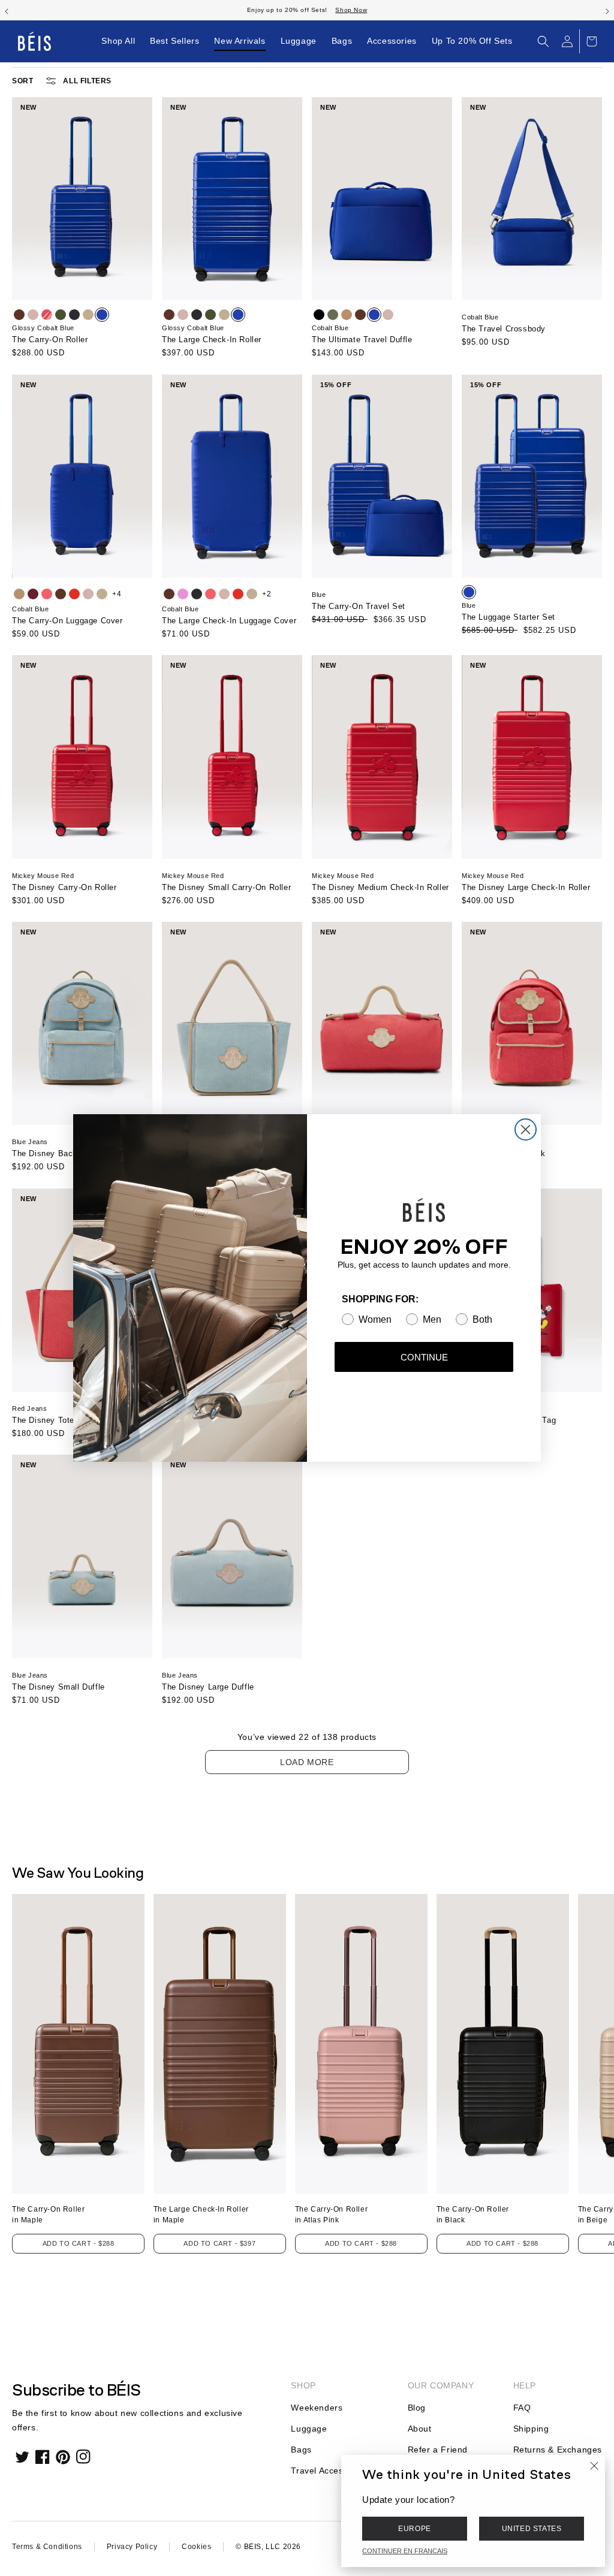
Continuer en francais (405, 2551)
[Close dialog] (526, 1129)
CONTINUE (424, 1357)
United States (532, 2529)
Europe (415, 2529)
